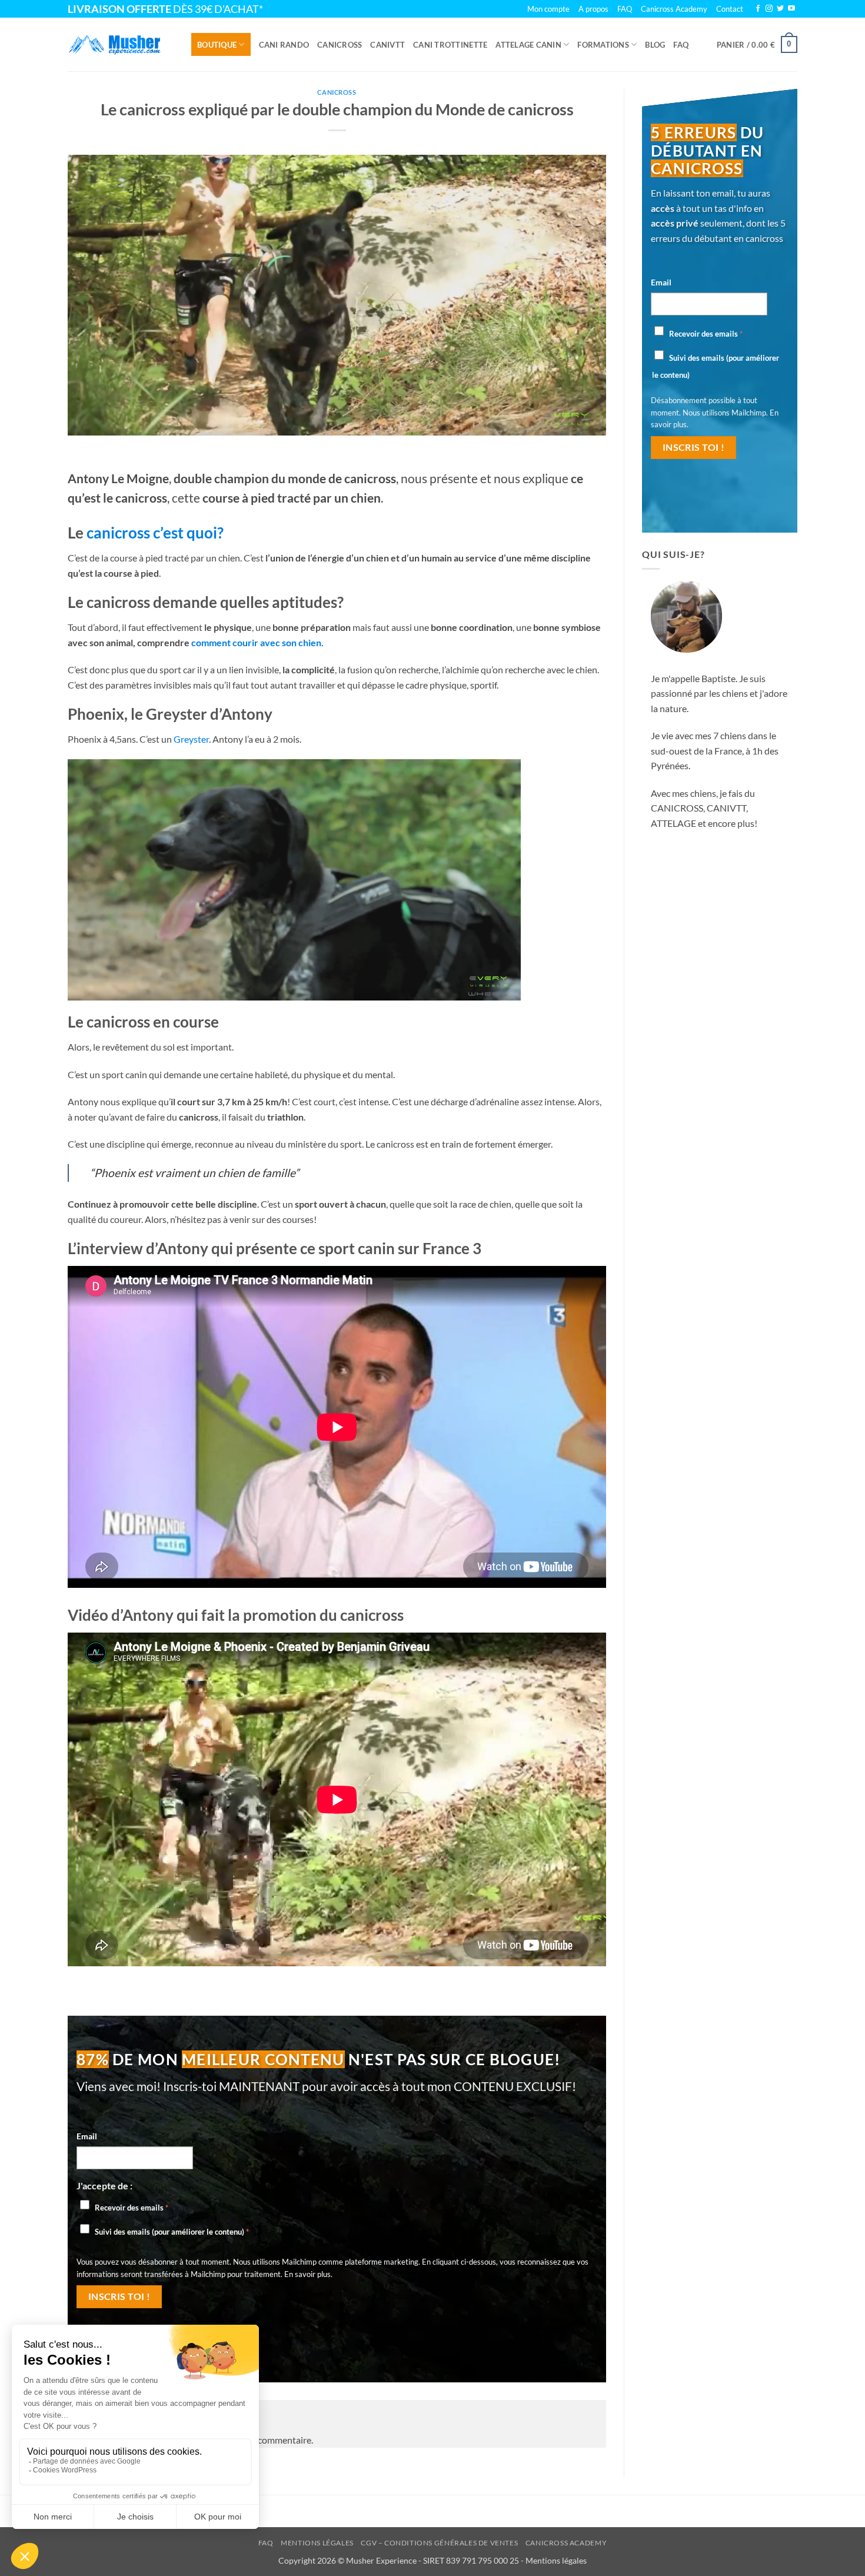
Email (87, 2136)
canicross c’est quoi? (155, 533)
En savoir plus (307, 2274)
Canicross (340, 45)
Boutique (217, 45)
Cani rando (284, 45)
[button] (757, 45)
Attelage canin (528, 45)
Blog (655, 45)
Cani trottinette (450, 45)
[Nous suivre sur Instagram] (769, 9)
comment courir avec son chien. (257, 642)
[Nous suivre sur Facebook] (758, 9)
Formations (603, 45)
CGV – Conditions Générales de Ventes (439, 2543)
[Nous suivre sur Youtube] (791, 9)
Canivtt (387, 45)
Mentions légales (317, 2543)
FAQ (681, 45)
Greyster (191, 739)
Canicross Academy (674, 9)
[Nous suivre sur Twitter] (780, 9)
